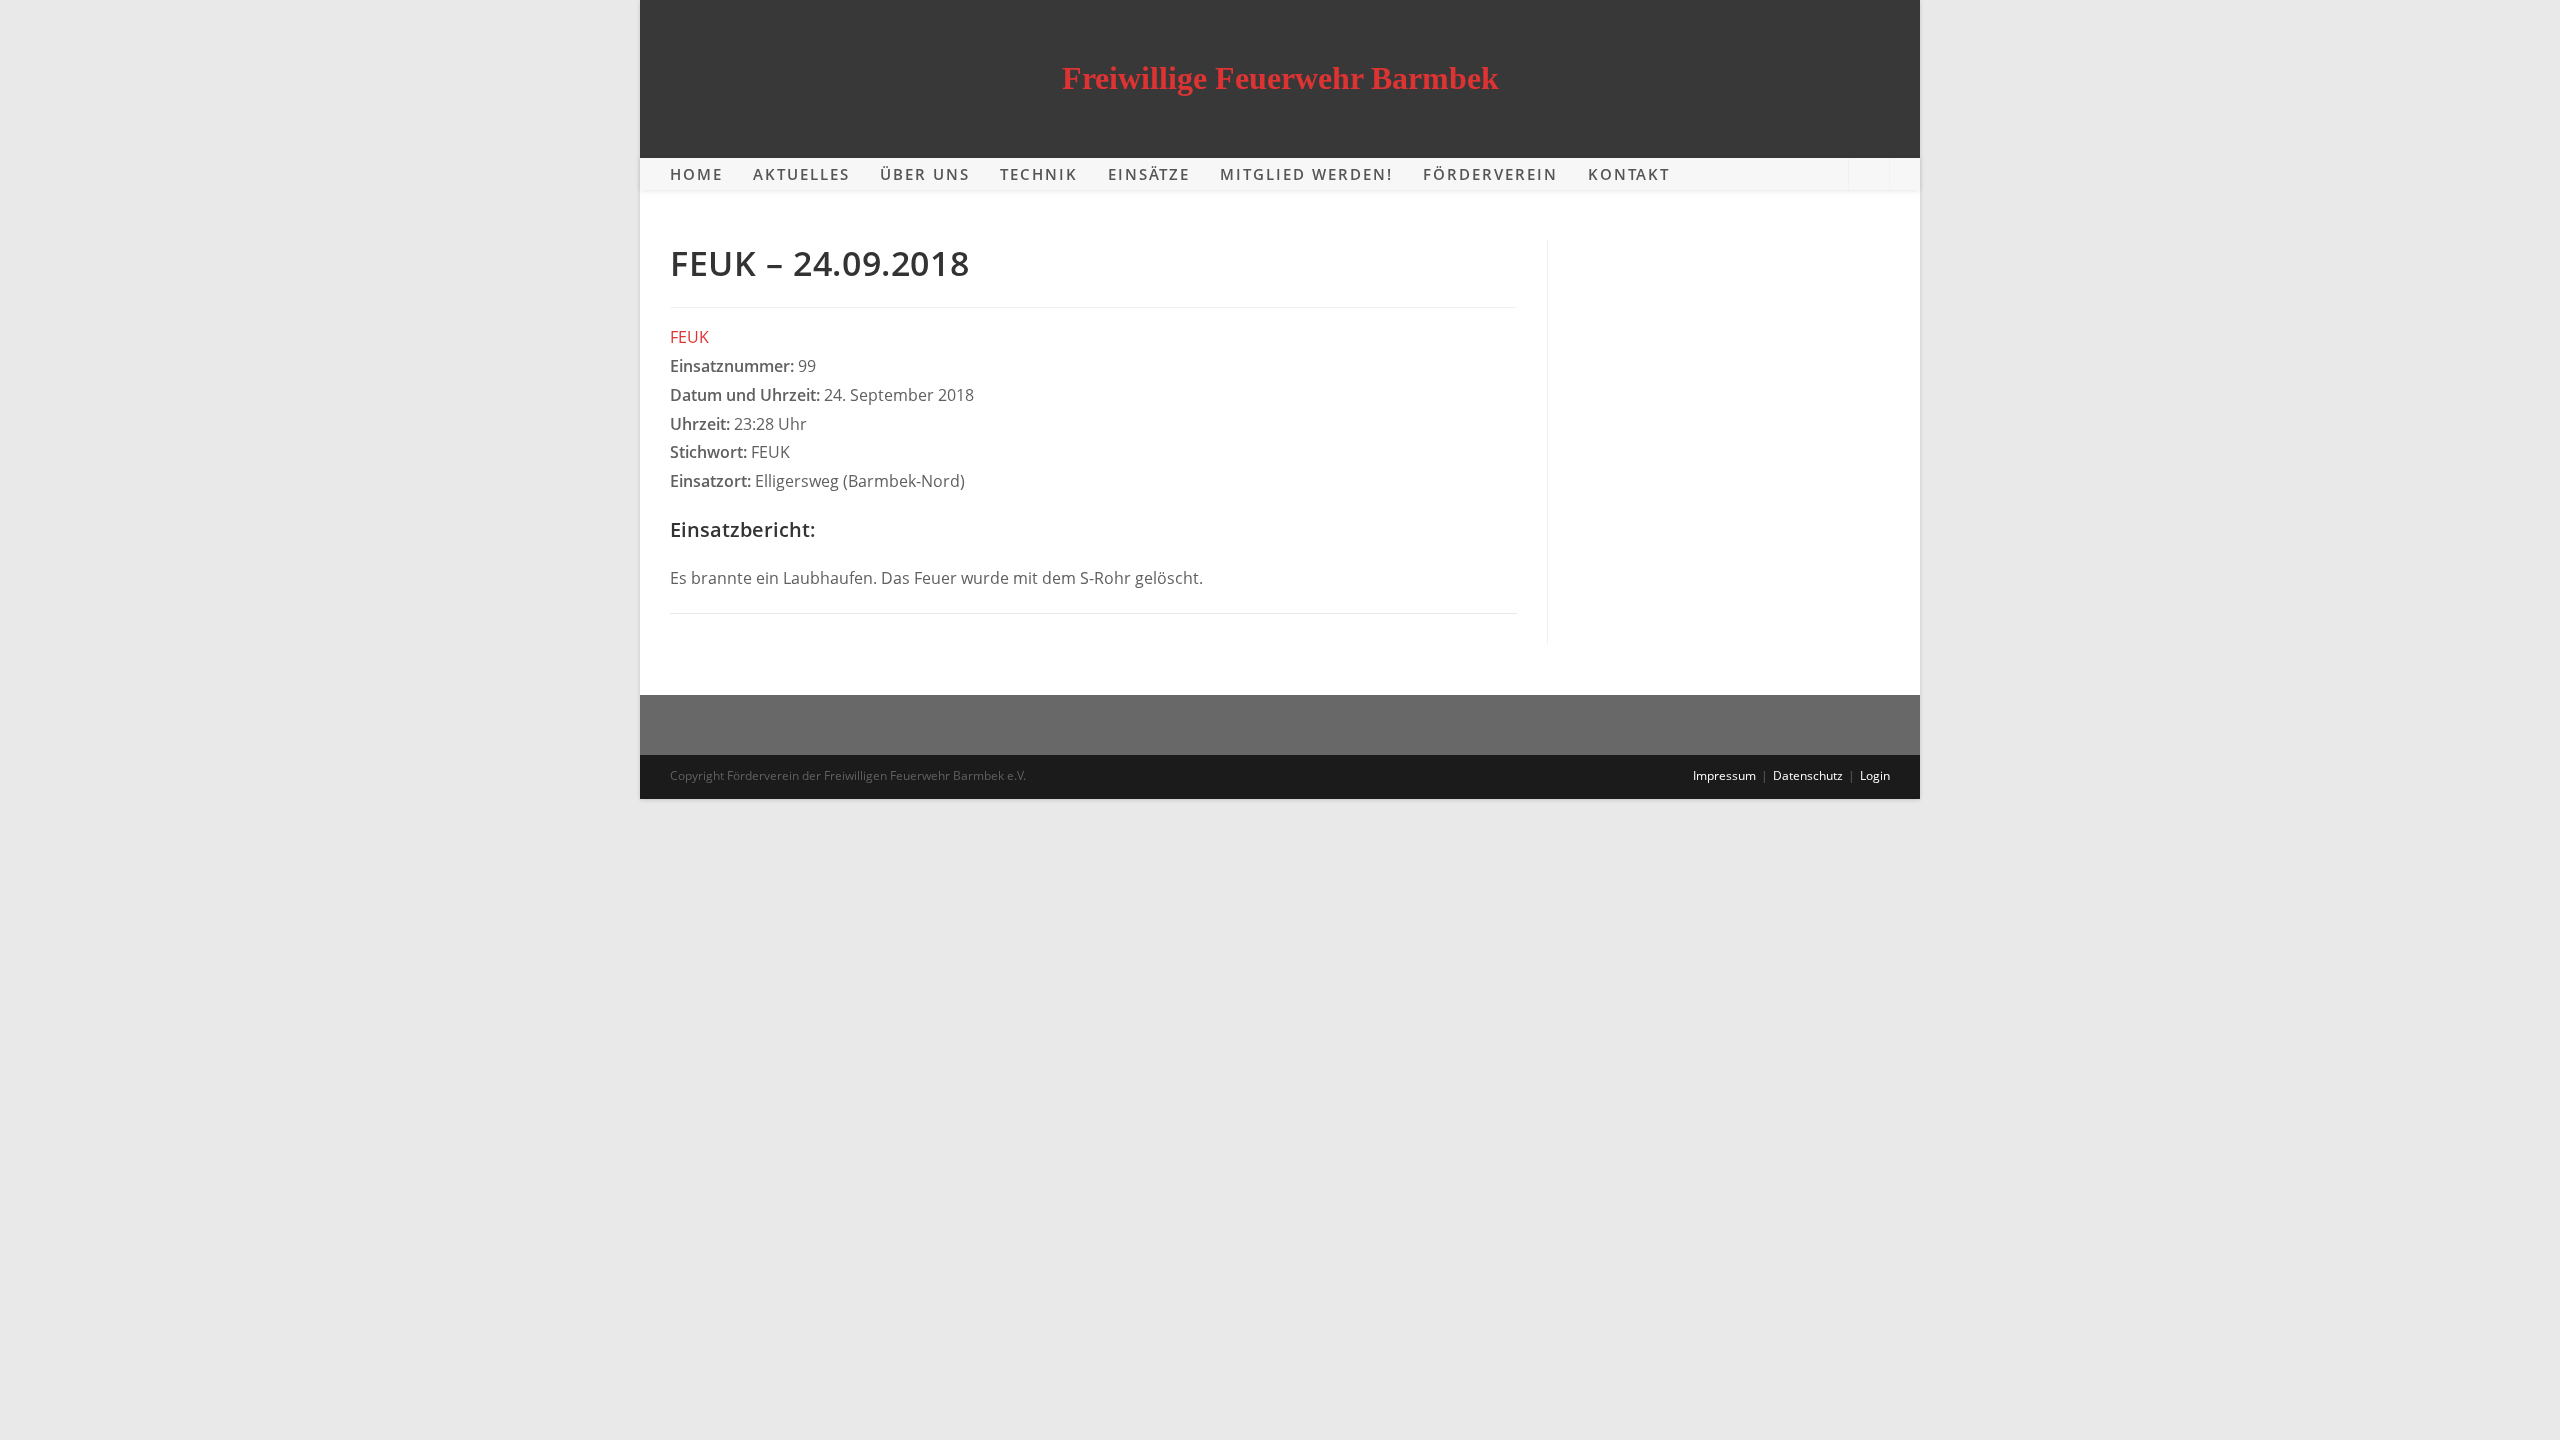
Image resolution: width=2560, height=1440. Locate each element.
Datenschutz (1808, 775)
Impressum (1724, 775)
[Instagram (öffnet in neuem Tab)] (1822, 173)
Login (1875, 775)
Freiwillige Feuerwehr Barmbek (1280, 78)
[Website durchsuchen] (1869, 175)
